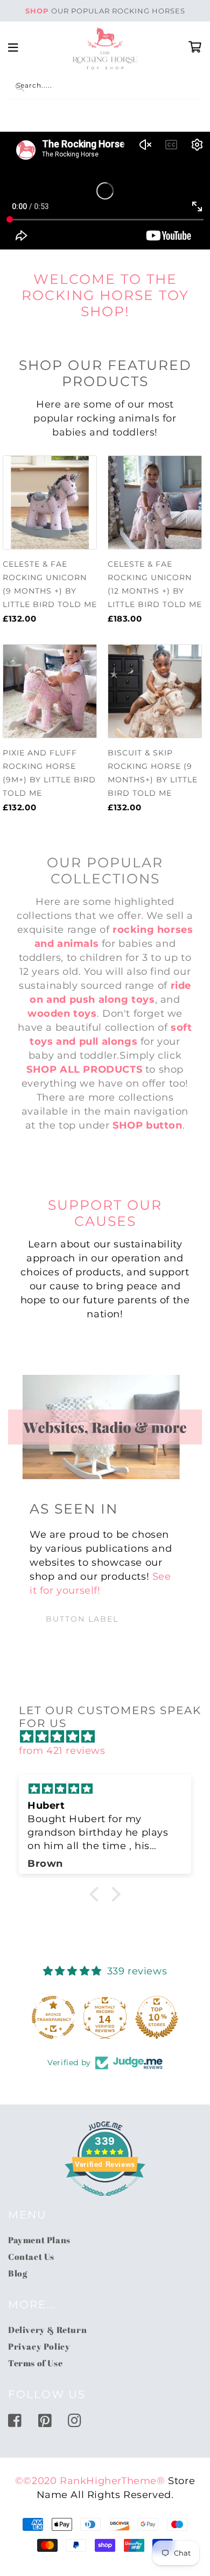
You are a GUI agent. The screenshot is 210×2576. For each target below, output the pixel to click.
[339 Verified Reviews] (105, 2201)
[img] (110, 1737)
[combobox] (105, 87)
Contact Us (31, 2257)
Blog (17, 2273)
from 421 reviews (62, 1751)
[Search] (20, 87)
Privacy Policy (39, 2346)
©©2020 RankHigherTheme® (90, 2481)
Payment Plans (39, 2240)
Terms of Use (35, 2363)
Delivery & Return (47, 2330)
